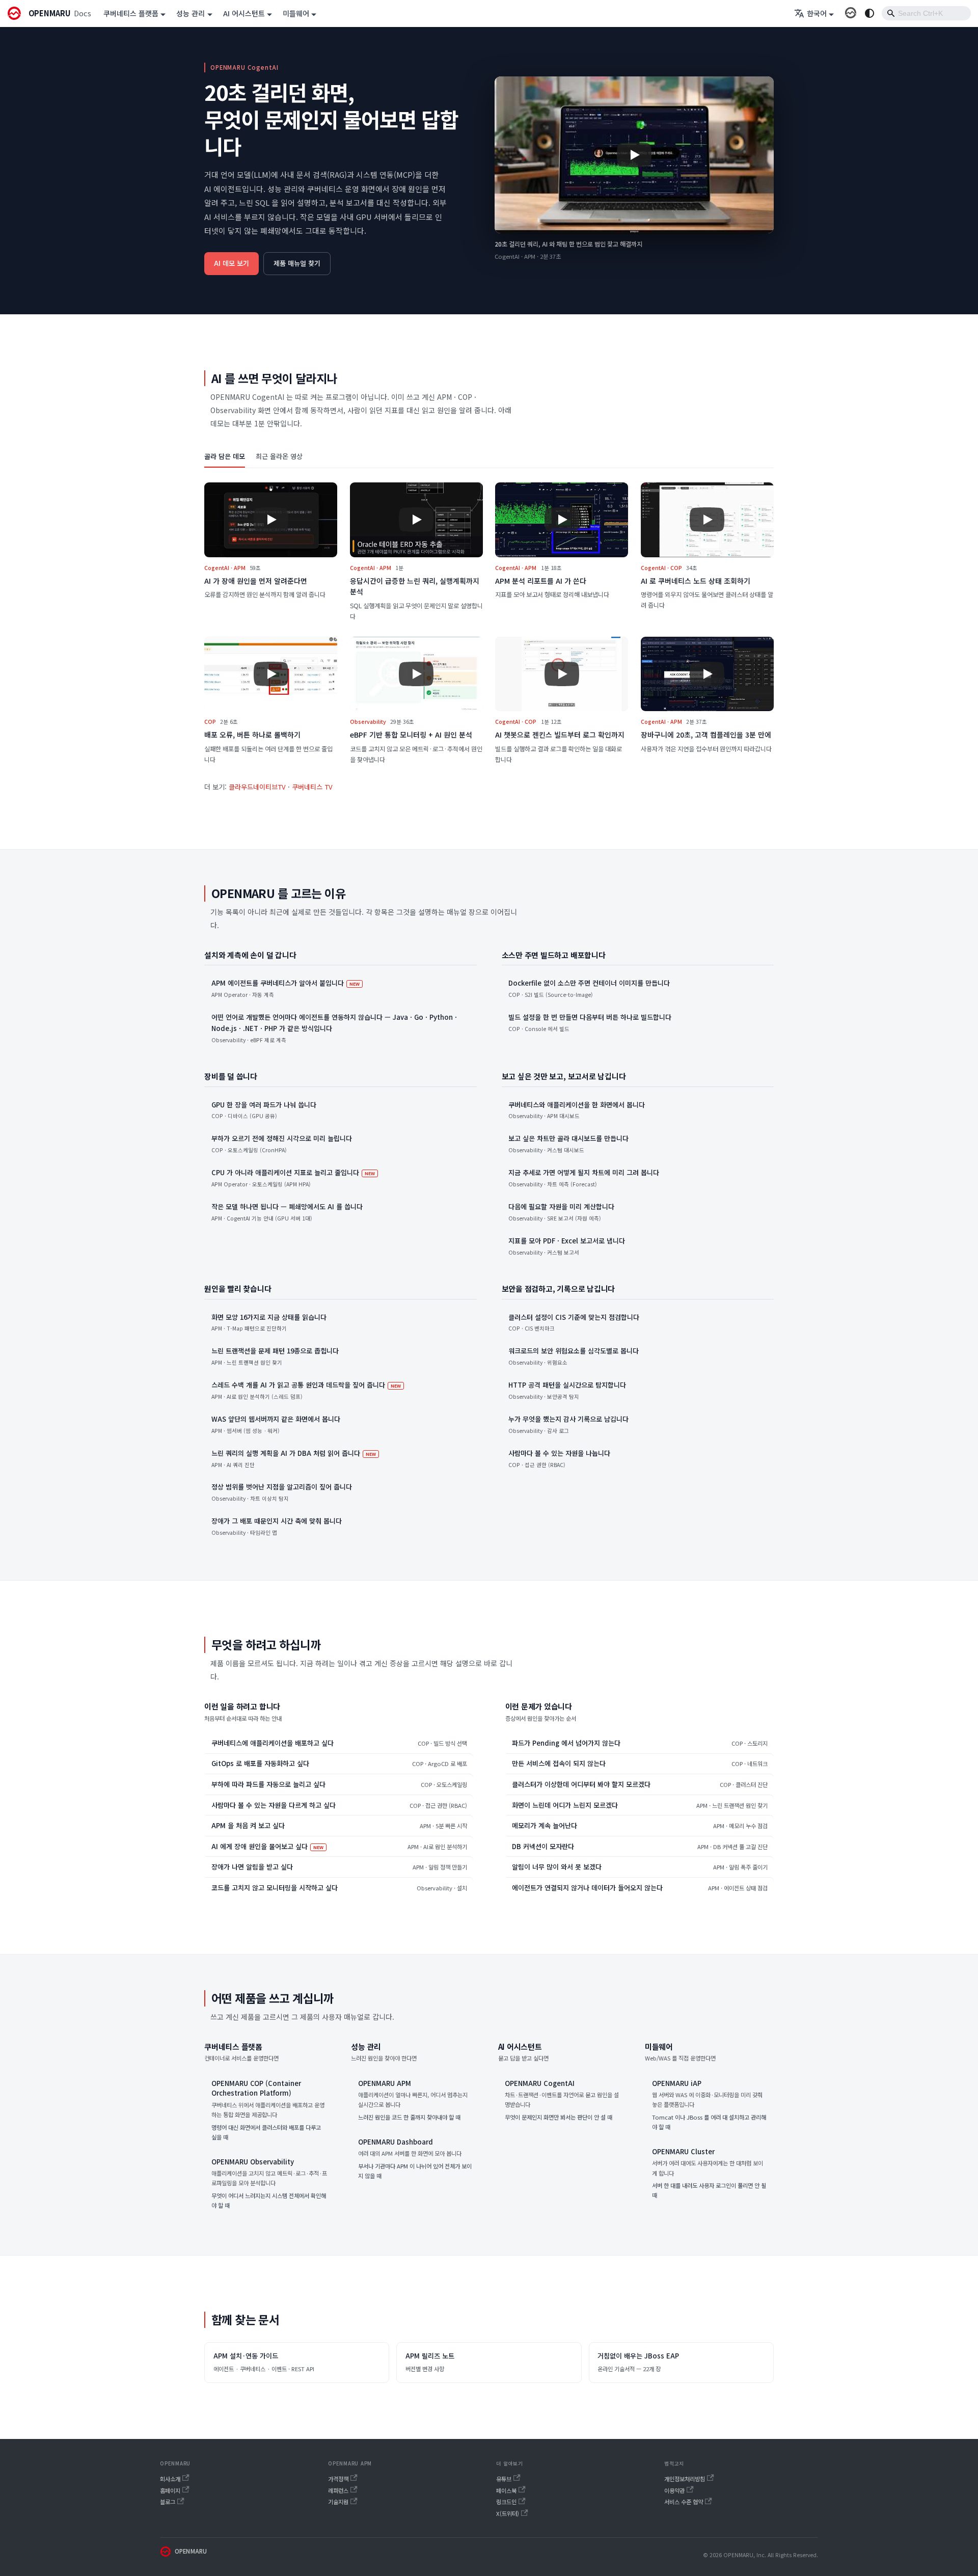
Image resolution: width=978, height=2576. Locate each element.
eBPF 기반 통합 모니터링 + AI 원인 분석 (411, 735)
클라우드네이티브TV (257, 787)
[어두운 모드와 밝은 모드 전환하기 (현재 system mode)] (870, 13)
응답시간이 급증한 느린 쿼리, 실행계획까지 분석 (415, 586)
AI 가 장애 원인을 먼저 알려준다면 (256, 581)
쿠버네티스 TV (312, 787)
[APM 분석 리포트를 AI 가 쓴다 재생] (562, 520)
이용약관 (674, 2490)
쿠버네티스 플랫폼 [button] (131, 13)
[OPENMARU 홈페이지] (851, 13)
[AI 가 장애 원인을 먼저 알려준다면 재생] (271, 520)
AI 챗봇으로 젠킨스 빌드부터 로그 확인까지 (560, 735)
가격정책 (338, 2479)
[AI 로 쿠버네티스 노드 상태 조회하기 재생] (707, 520)
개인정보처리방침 (685, 2479)
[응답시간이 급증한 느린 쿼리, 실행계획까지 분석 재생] (416, 520)
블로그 (168, 2502)
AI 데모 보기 (232, 263)
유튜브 (504, 2479)
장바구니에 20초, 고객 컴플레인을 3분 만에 (706, 735)
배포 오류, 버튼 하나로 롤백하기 (252, 735)
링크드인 (506, 2502)
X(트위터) (508, 2513)
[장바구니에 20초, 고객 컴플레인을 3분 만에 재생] (707, 674)
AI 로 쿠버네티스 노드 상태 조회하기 (696, 581)
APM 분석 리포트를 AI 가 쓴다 (541, 581)
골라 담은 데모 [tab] (225, 456)
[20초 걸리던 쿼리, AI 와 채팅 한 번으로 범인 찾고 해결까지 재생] (634, 155)
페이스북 (506, 2490)
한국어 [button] (817, 13)
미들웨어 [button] (296, 13)
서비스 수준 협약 (684, 2502)
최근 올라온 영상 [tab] (279, 456)
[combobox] (926, 13)
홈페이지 (170, 2490)
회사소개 (170, 2479)
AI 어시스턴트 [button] (244, 13)
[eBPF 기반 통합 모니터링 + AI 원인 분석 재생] (416, 674)
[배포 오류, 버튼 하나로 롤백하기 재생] (271, 674)
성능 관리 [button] (191, 13)
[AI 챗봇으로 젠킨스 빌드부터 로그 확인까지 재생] (562, 674)
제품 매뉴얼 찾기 (297, 263)
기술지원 (338, 2502)
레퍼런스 (338, 2490)
